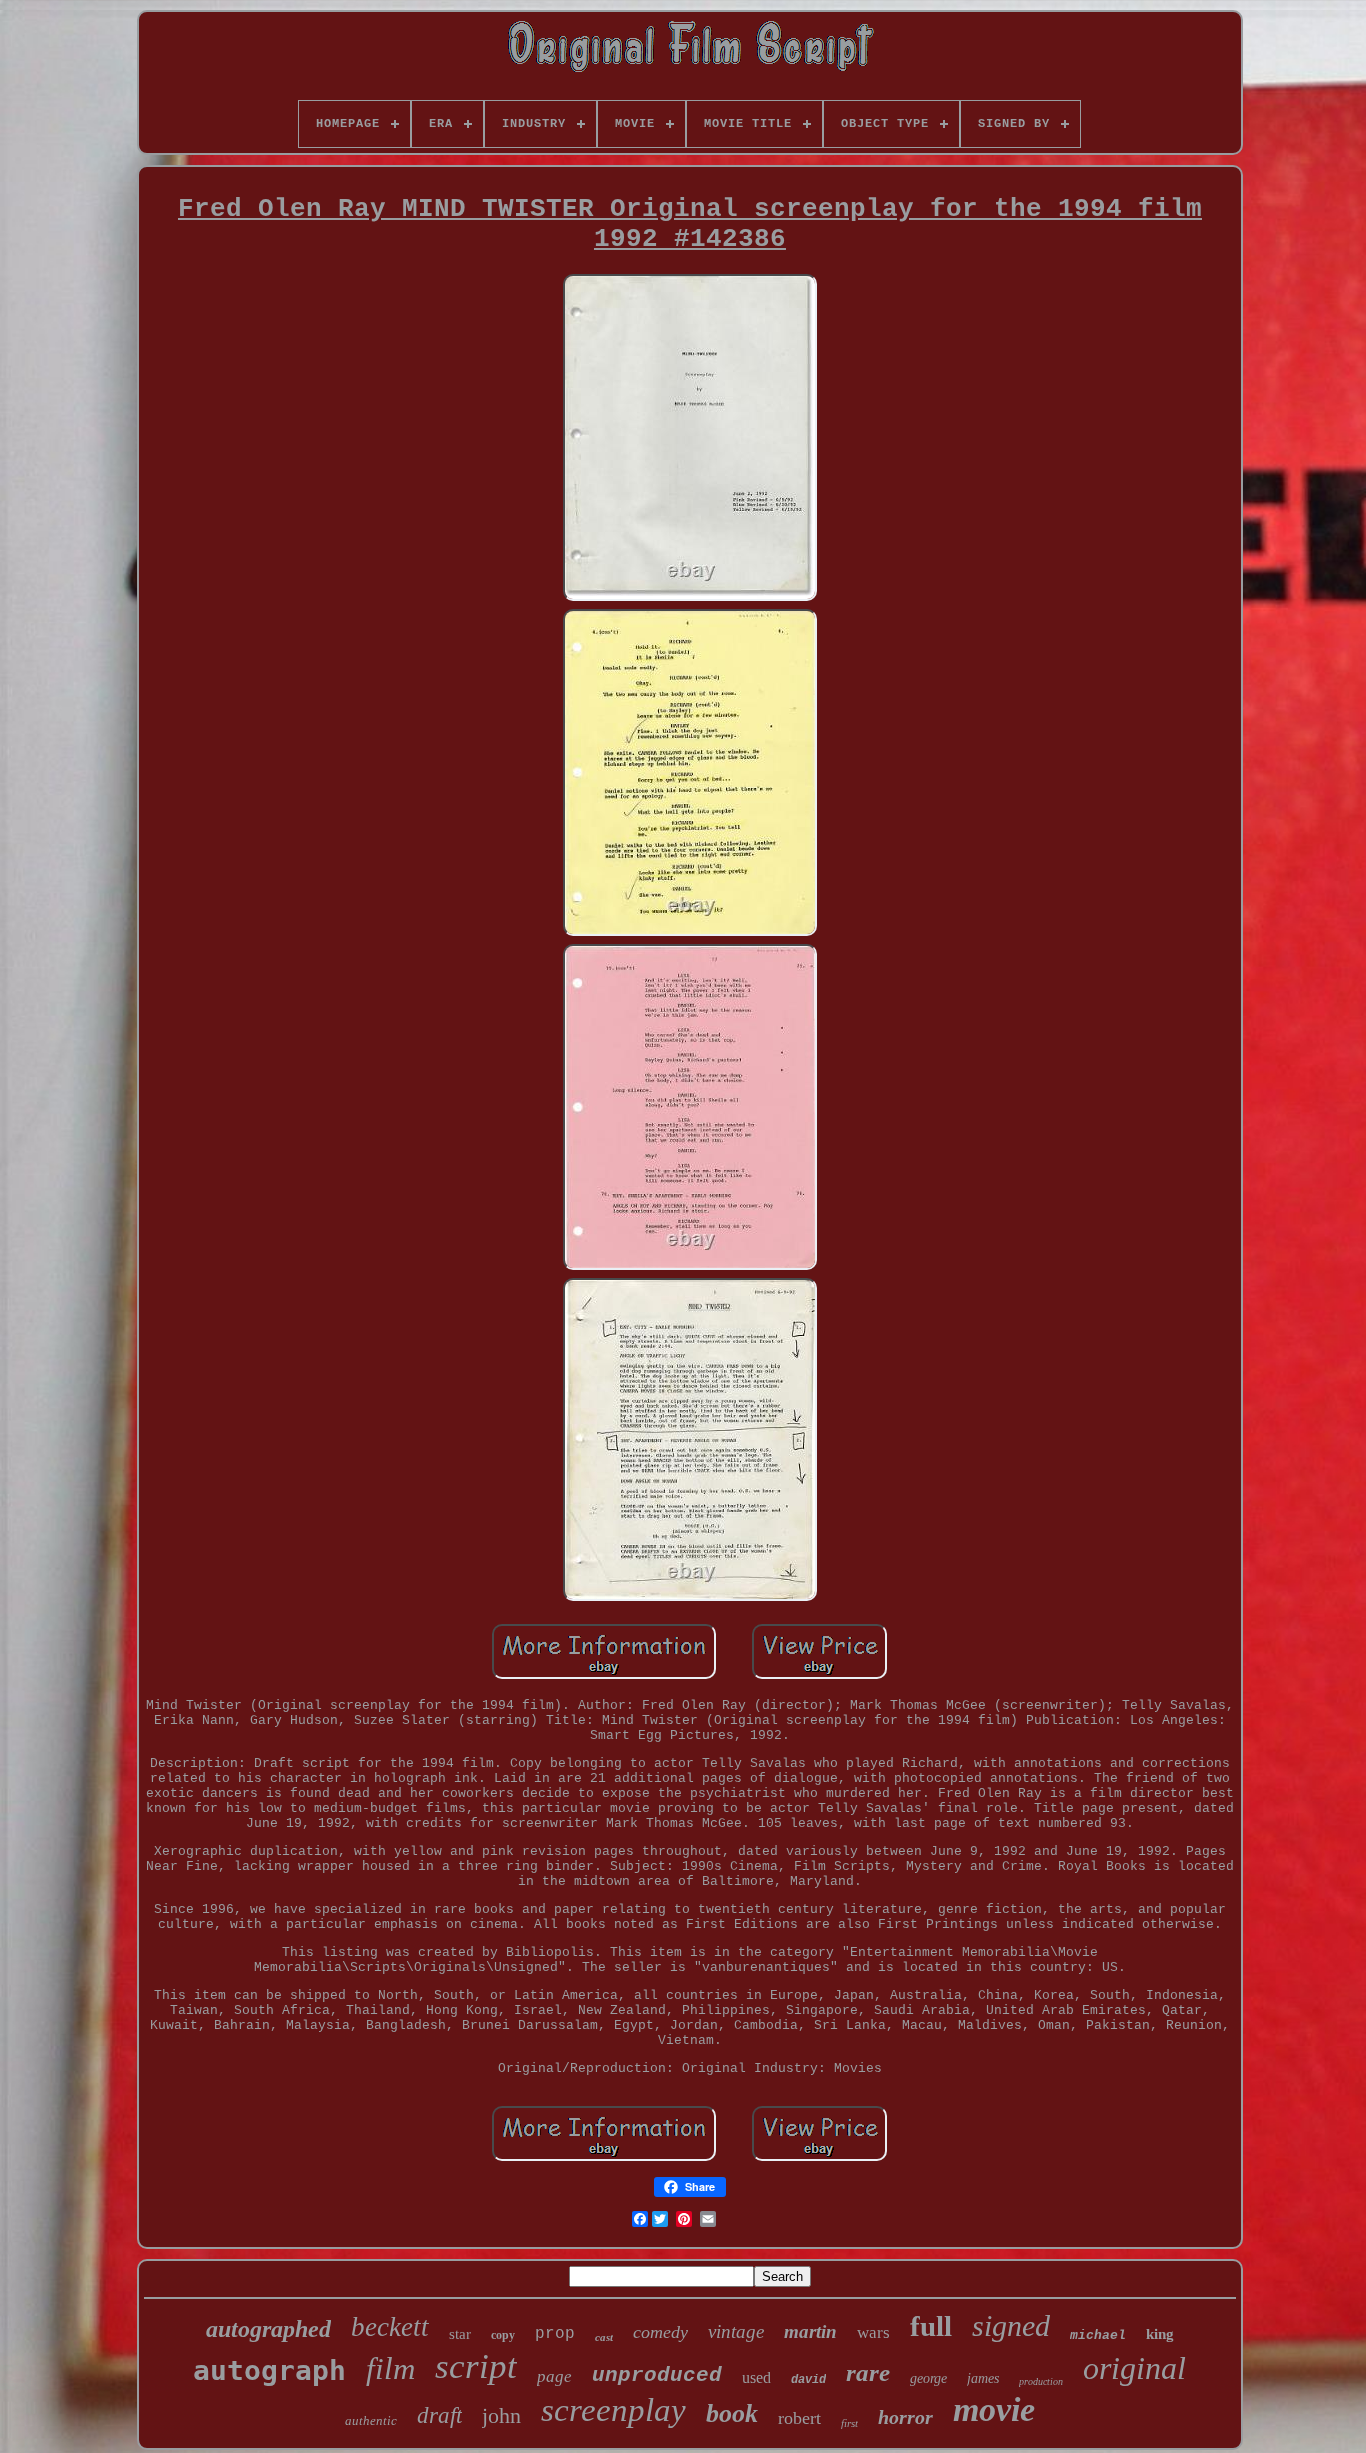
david (808, 2380)
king (1160, 2334)
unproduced (657, 2375)
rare (868, 2372)
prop (555, 2334)
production (1041, 2381)
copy (503, 2335)
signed (1011, 2325)
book (732, 2413)
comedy (660, 2332)
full (931, 2326)
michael (1098, 2335)
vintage (736, 2331)
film (390, 2368)
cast (604, 2337)
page (554, 2376)
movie (994, 2409)
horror (905, 2417)
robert (799, 2418)
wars (873, 2332)
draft (439, 2415)
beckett (390, 2327)
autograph (269, 2370)
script (476, 2366)
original (1134, 2368)
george (928, 2378)
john (501, 2415)
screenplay (613, 2410)
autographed (268, 2329)
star (460, 2334)
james (983, 2378)
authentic (371, 2420)
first (849, 2423)
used (756, 2377)
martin (810, 2331)
